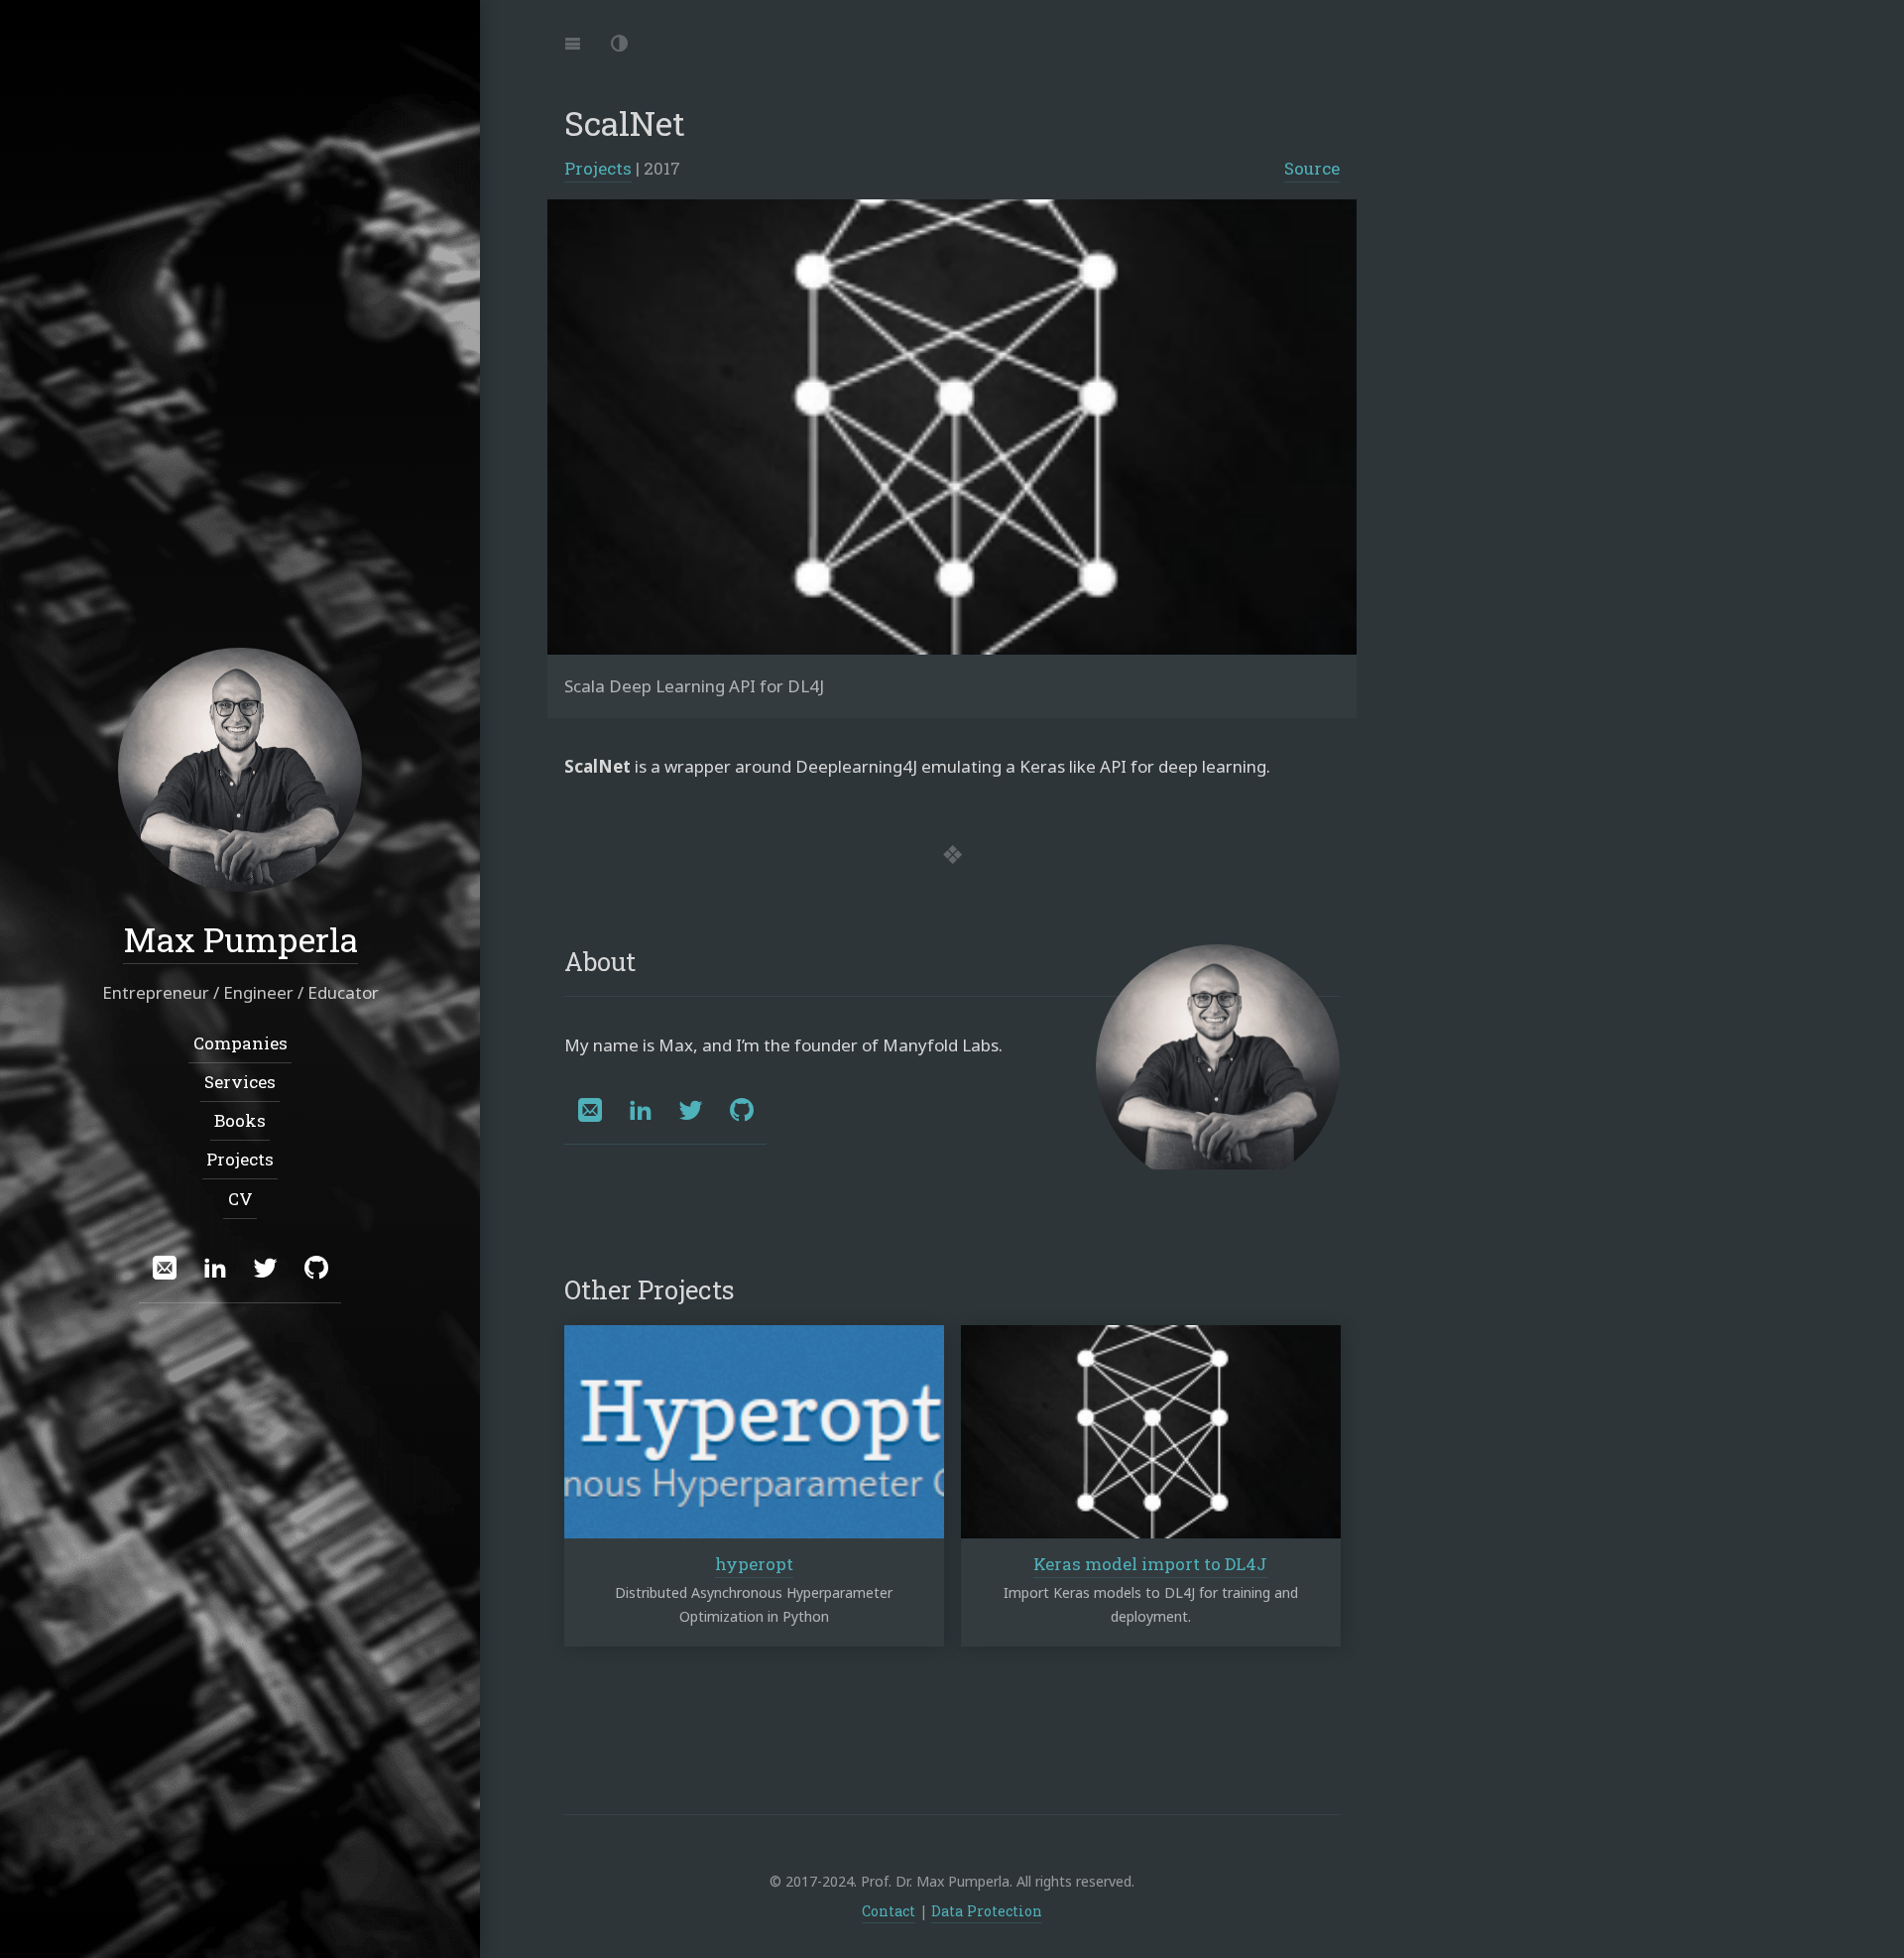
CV (240, 1198)
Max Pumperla (240, 938)
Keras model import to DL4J (1150, 1564)
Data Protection (987, 1911)
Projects (598, 168)
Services (240, 1081)
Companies (240, 1042)
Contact (889, 1911)
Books (240, 1120)
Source (1312, 168)
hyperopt (754, 1564)
